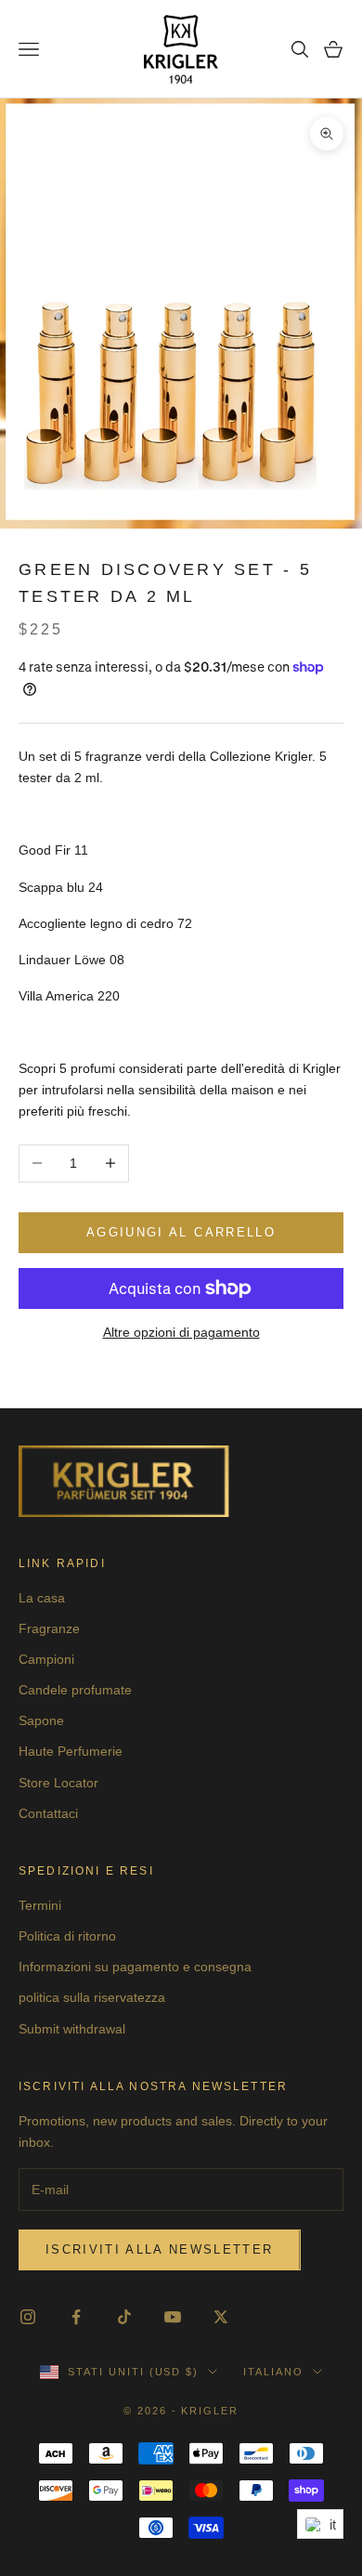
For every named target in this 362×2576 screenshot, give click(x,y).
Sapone (41, 1720)
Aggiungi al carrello (181, 1232)
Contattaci (48, 1813)
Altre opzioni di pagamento (181, 1332)
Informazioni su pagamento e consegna (135, 1967)
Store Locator (58, 1783)
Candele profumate (75, 1690)
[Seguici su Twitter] (221, 2317)
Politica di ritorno (67, 1936)
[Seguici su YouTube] (173, 2317)
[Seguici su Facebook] (76, 2317)
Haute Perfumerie (71, 1751)
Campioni (46, 1659)
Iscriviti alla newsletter (160, 2249)
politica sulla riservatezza (92, 1997)
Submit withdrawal (72, 2029)
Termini (40, 1905)
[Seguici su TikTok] (124, 2317)
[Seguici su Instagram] (28, 2317)
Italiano (273, 2372)
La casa (42, 1598)
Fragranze (49, 1628)
